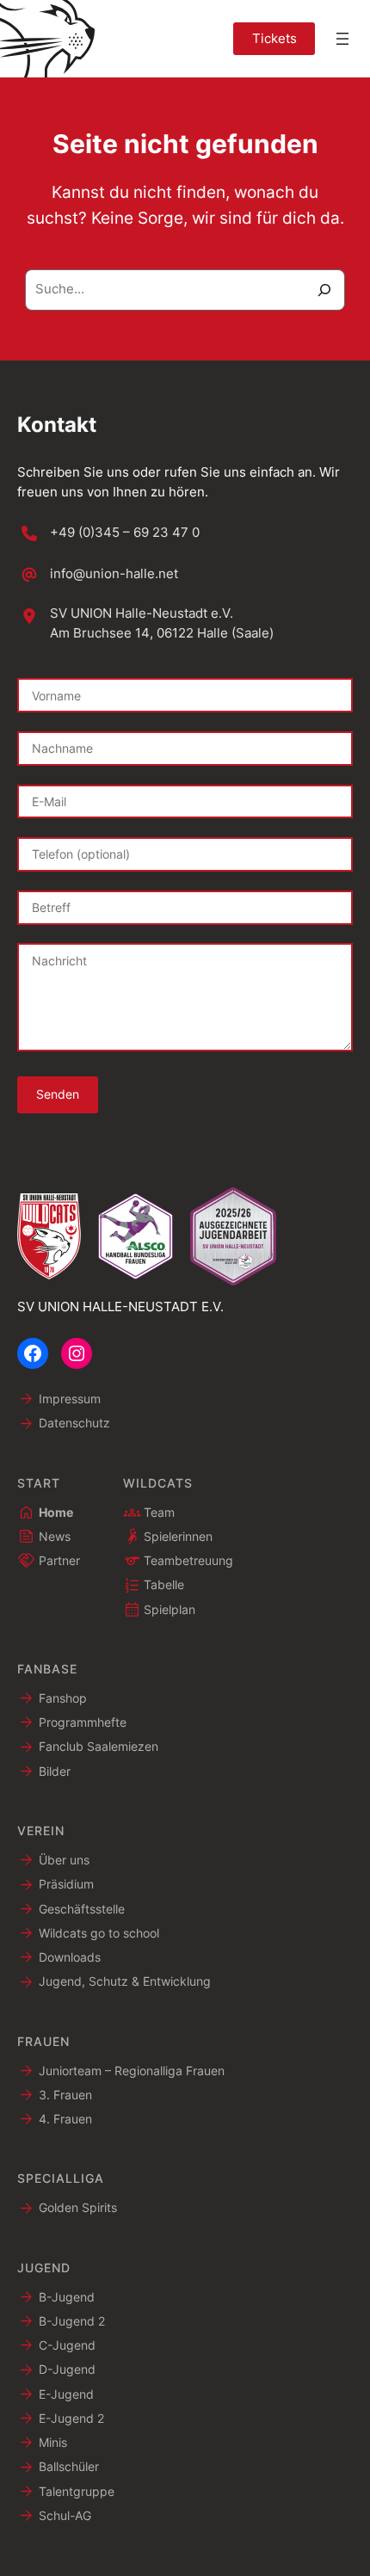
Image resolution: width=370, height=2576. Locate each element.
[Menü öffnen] (342, 39)
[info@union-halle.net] (98, 575)
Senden (58, 1094)
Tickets (274, 39)
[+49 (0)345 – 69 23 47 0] (108, 533)
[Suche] (325, 290)
